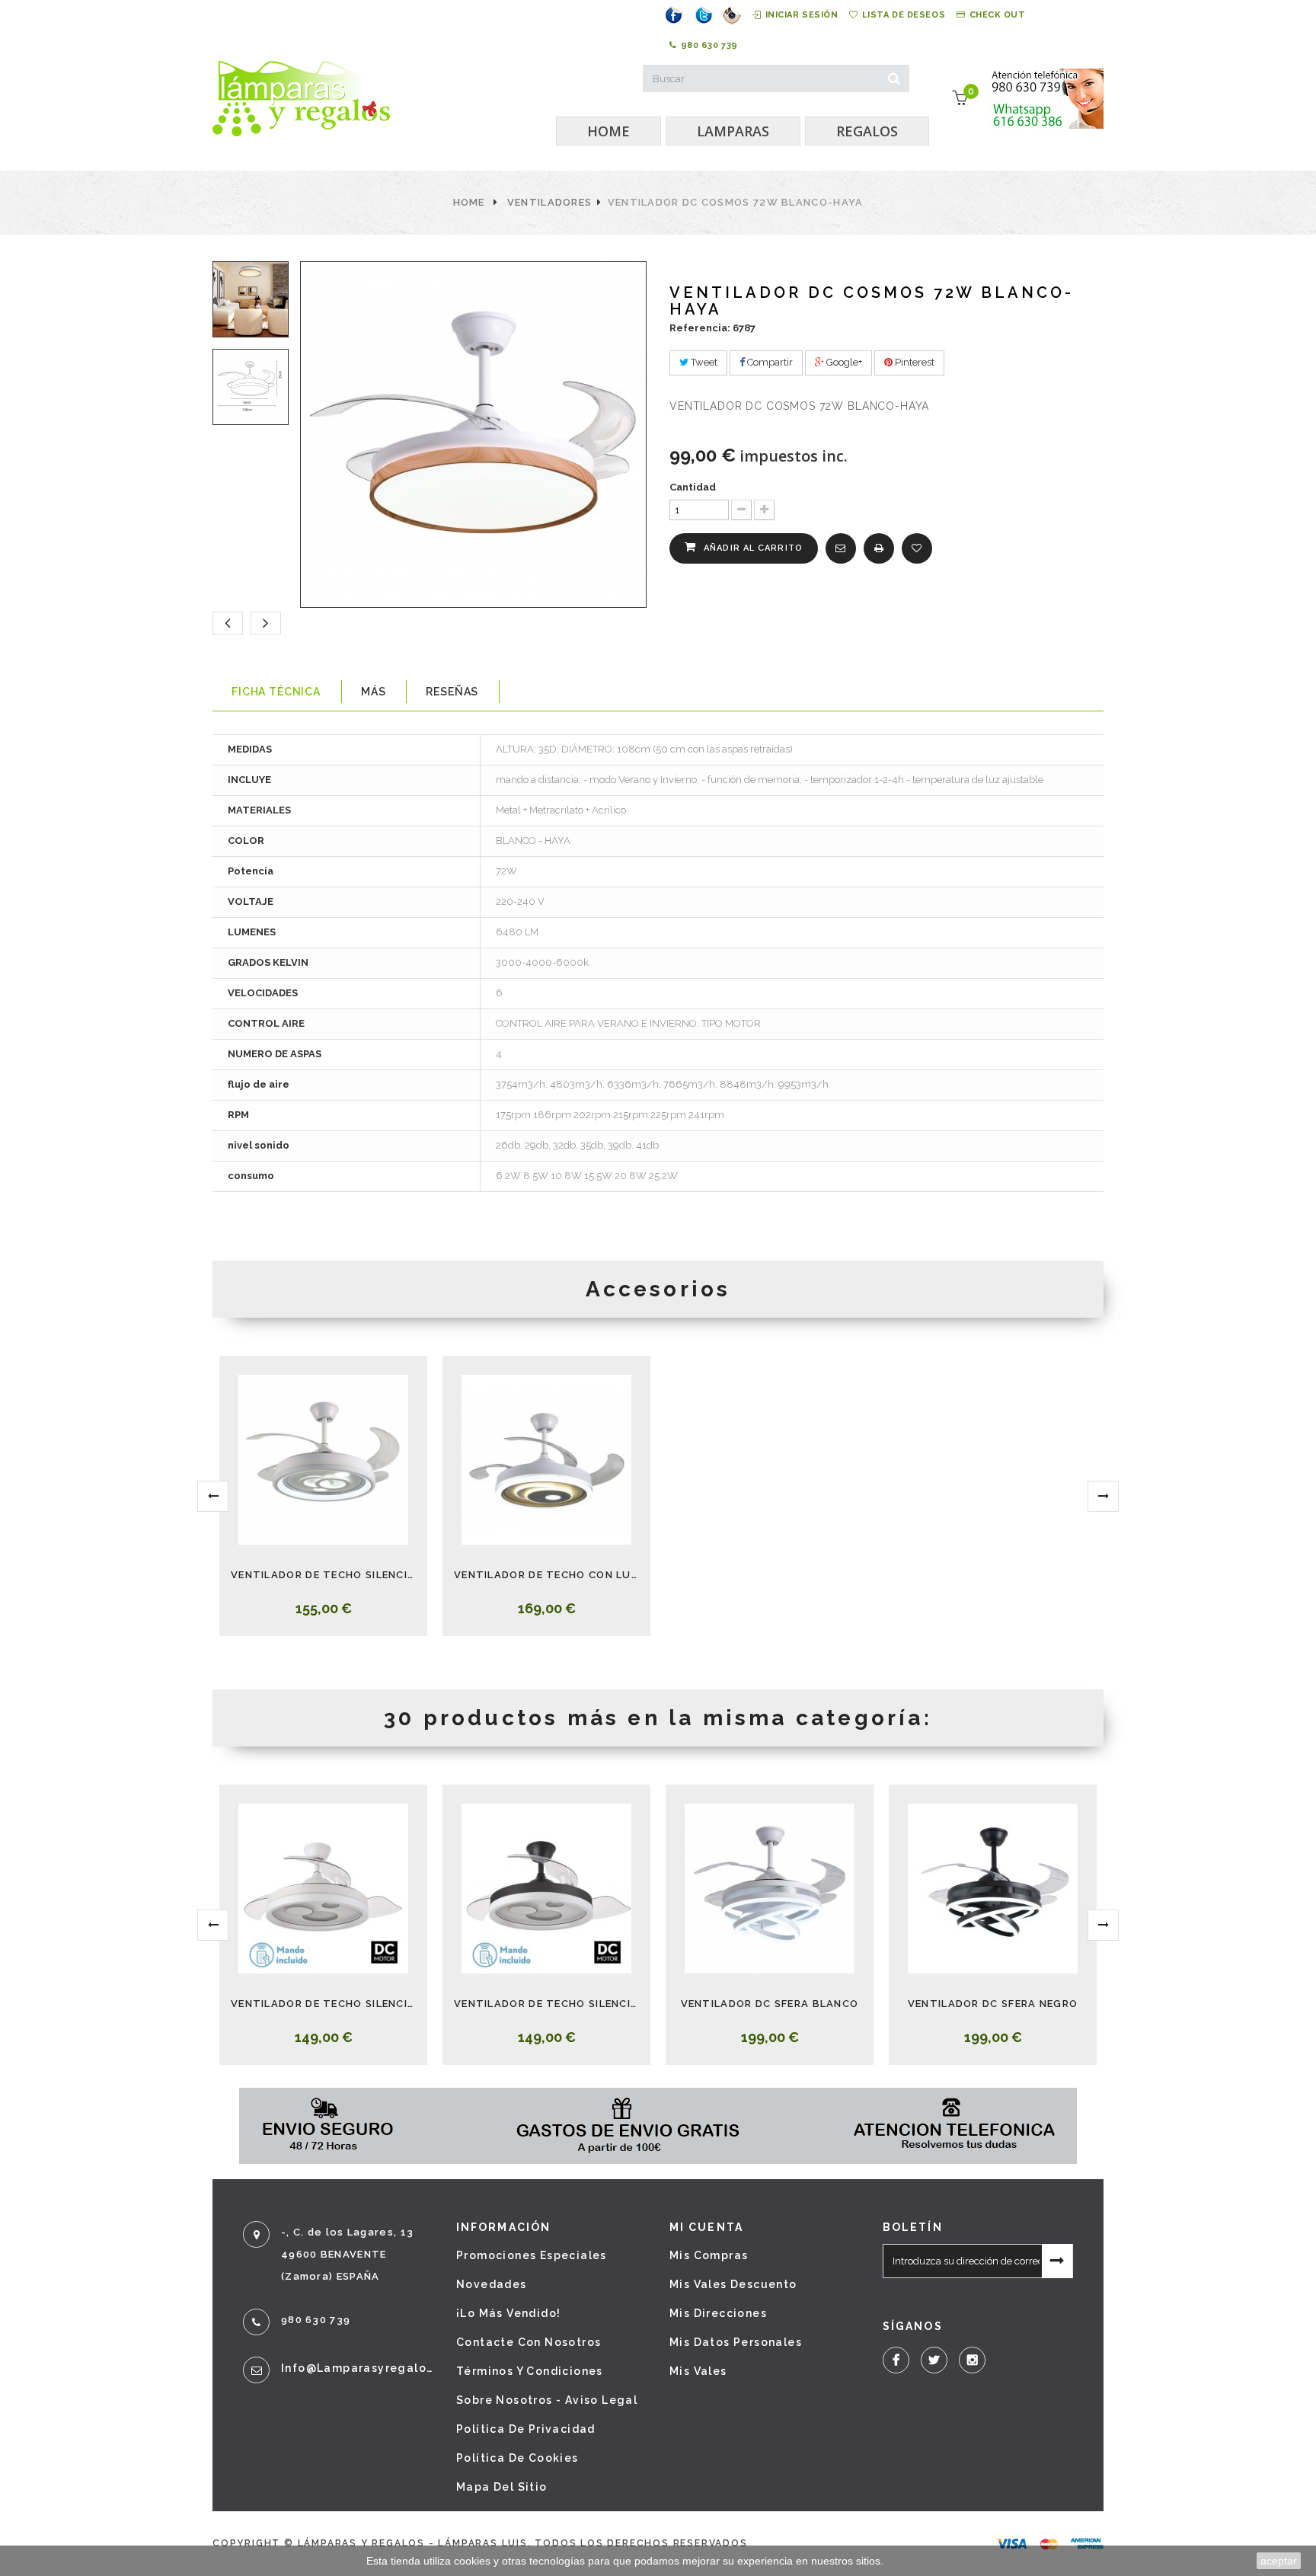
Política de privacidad (526, 2429)
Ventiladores (550, 202)
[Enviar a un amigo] (841, 548)
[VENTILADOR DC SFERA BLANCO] (770, 1889)
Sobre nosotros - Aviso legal (547, 2400)
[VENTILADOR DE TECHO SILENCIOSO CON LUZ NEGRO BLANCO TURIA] (546, 1889)
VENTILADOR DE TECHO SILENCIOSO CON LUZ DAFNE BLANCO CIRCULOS (323, 1575)
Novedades (492, 2284)
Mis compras (709, 2255)
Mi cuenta (706, 2227)
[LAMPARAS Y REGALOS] (301, 99)
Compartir (769, 362)
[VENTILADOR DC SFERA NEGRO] (993, 1889)
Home (469, 202)
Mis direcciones (718, 2313)
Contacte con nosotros (529, 2342)
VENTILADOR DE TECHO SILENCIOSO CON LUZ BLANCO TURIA (323, 2004)
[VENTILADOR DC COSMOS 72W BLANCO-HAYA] (248, 299)
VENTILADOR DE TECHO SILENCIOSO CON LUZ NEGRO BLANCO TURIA (546, 2004)
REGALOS (867, 131)
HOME (608, 131)
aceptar (1279, 2561)
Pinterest (914, 362)
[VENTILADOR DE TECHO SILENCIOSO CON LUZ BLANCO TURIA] (323, 1889)
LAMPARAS (733, 131)
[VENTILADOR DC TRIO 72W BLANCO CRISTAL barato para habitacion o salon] (546, 1460)
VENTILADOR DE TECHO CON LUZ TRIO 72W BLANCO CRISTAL (546, 1575)
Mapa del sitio (502, 2487)
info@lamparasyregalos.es (357, 2368)
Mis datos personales (736, 2342)
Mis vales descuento (733, 2284)
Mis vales (698, 2371)
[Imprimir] (879, 548)
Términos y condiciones (530, 2371)
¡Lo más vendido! (508, 2313)
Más (374, 692)
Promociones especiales (532, 2255)
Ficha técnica (276, 692)
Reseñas (452, 692)
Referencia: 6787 (712, 328)
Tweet (703, 362)
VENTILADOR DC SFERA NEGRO (993, 2004)
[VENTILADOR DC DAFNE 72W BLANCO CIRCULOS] (323, 1460)
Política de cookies (517, 2458)
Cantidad (693, 487)
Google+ (843, 362)
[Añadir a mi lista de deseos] (917, 548)
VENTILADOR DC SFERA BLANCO (770, 2004)
